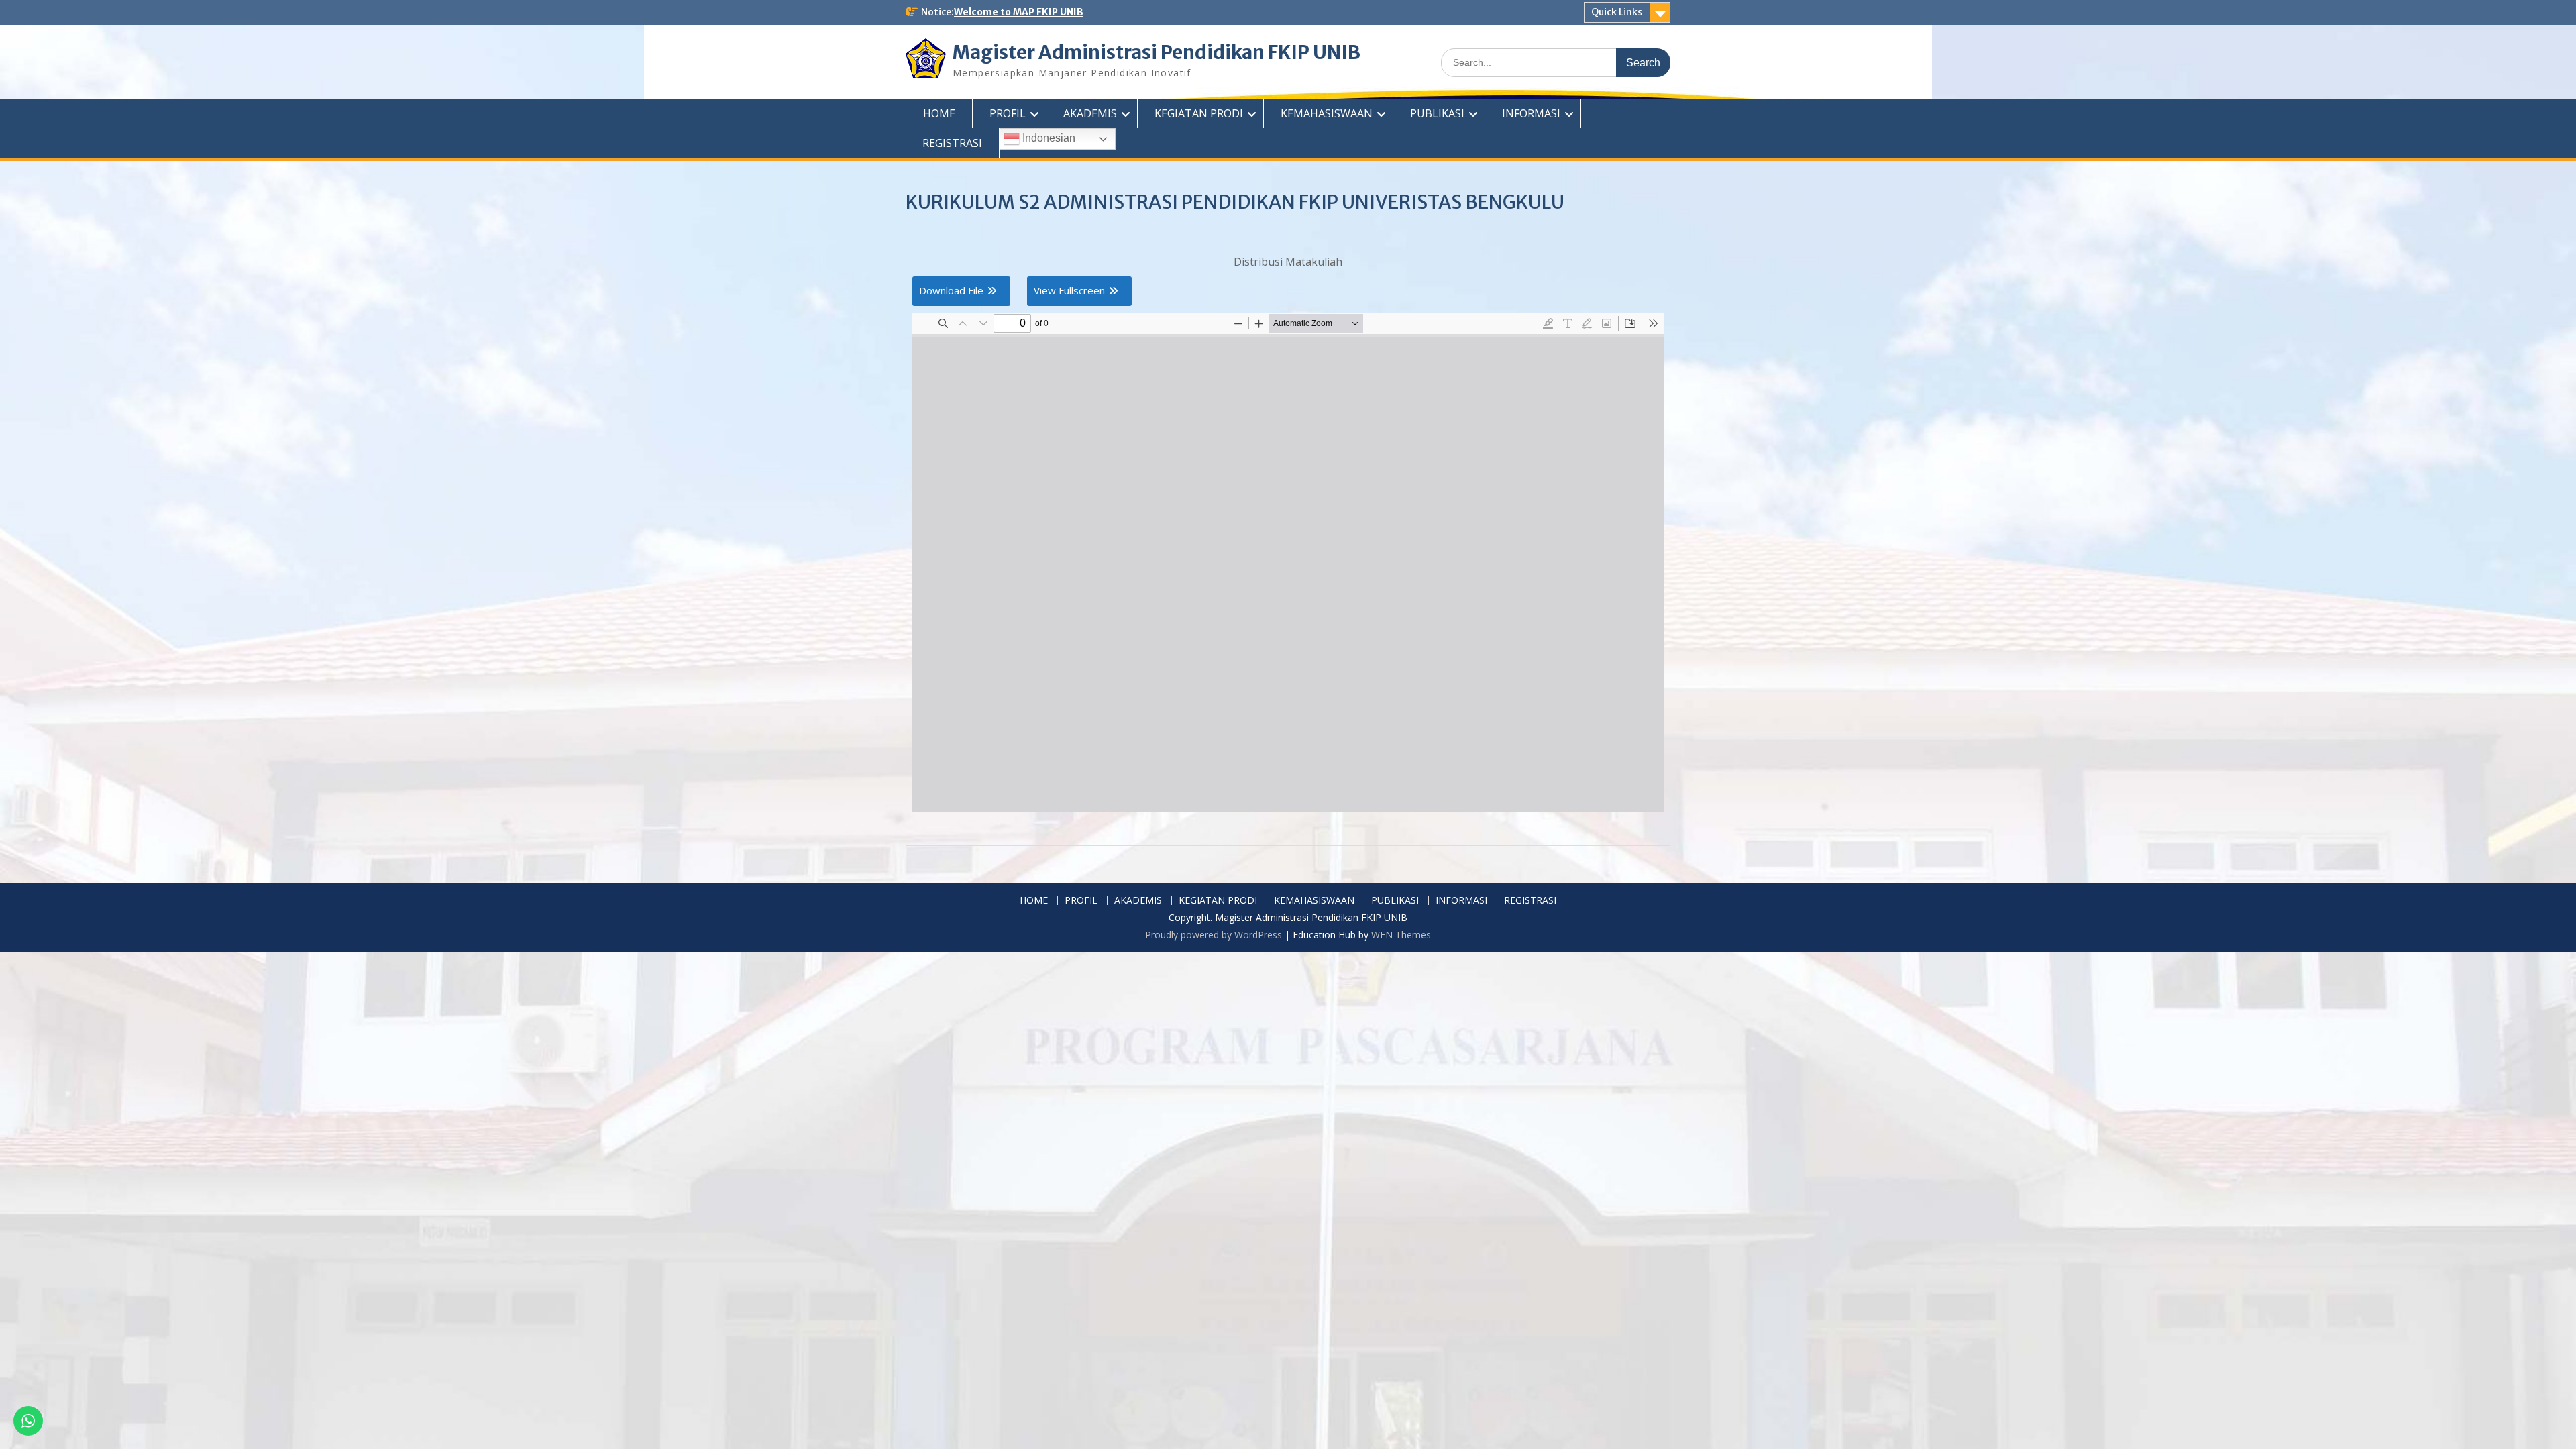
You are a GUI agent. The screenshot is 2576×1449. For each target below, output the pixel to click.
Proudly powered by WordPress (1214, 935)
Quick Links (1617, 12)
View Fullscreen (1069, 290)
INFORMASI (1531, 113)
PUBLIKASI (1437, 113)
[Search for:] (1556, 62)
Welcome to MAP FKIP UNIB (1019, 12)
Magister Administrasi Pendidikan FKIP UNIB (1157, 52)
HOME (939, 113)
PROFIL (1008, 113)
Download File (951, 290)
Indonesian (1048, 138)
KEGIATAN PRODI (1199, 113)
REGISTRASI (952, 143)
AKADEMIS (1090, 113)
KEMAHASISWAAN (1327, 113)
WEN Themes (1401, 935)
